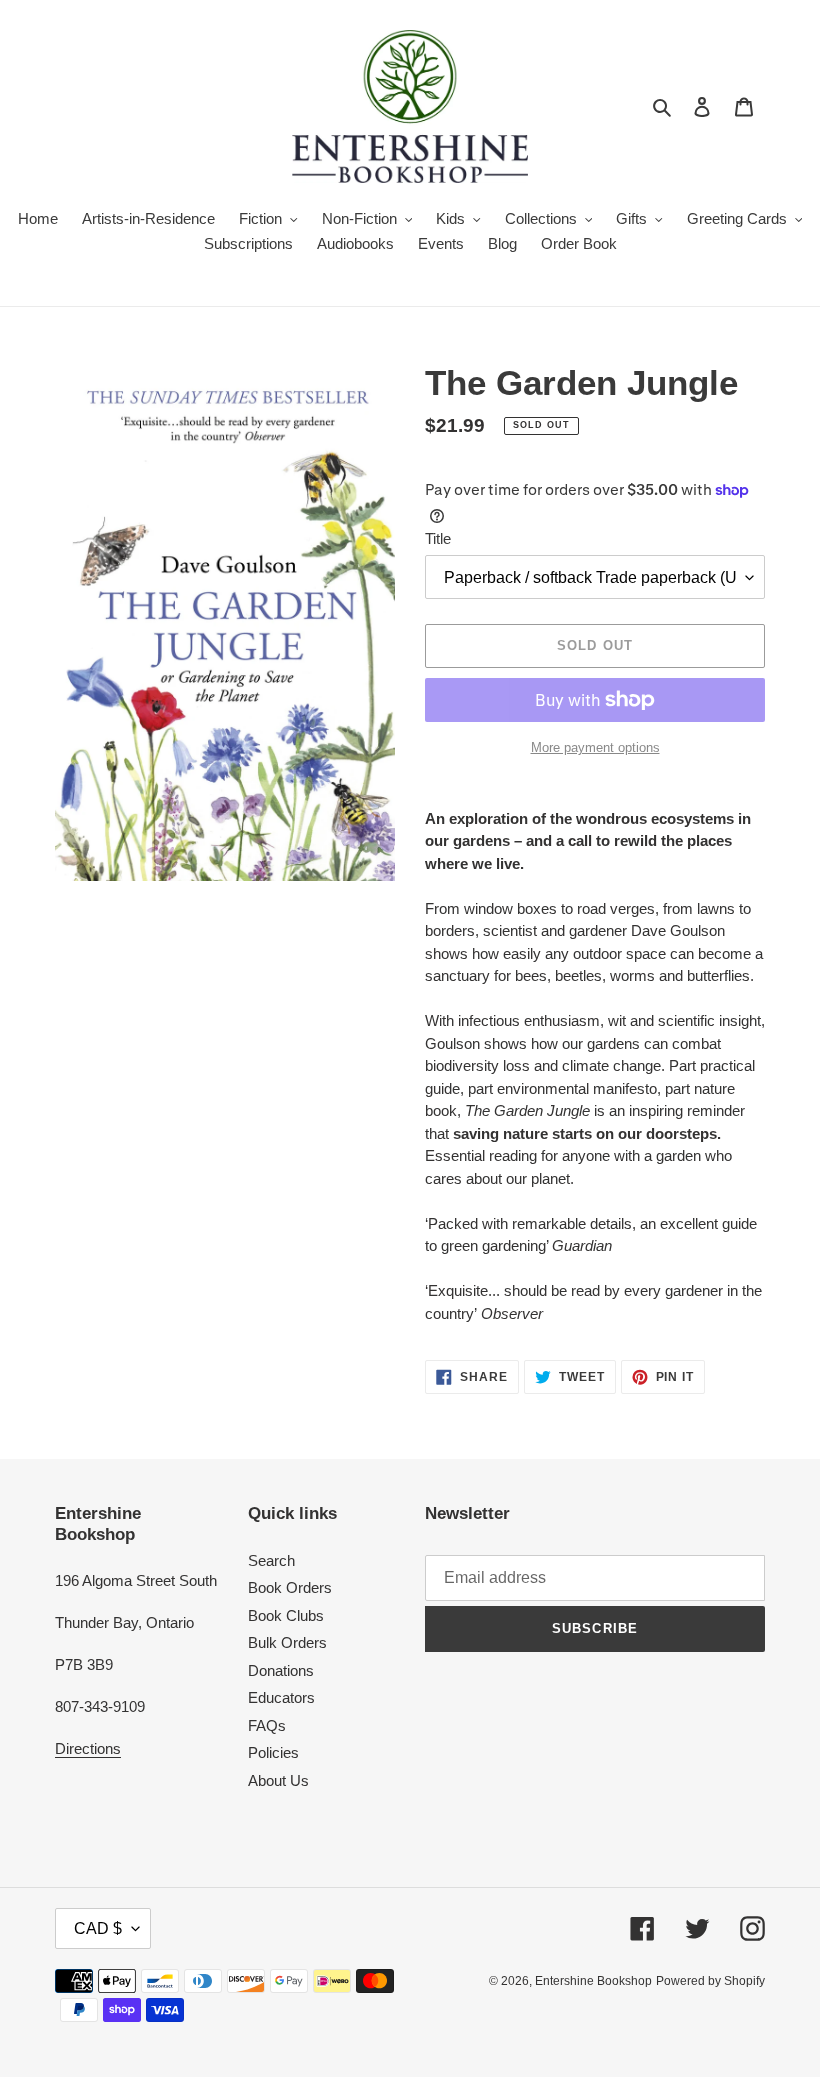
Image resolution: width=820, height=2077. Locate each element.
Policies (273, 1752)
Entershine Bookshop (593, 1981)
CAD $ (98, 1928)
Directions (88, 1748)
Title (438, 538)
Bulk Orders (287, 1642)
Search (271, 1560)
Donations (281, 1670)
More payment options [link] (595, 747)
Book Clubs (286, 1615)
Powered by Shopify (710, 1981)
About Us (278, 1780)
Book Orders (290, 1587)
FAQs (267, 1725)
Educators (281, 1697)
